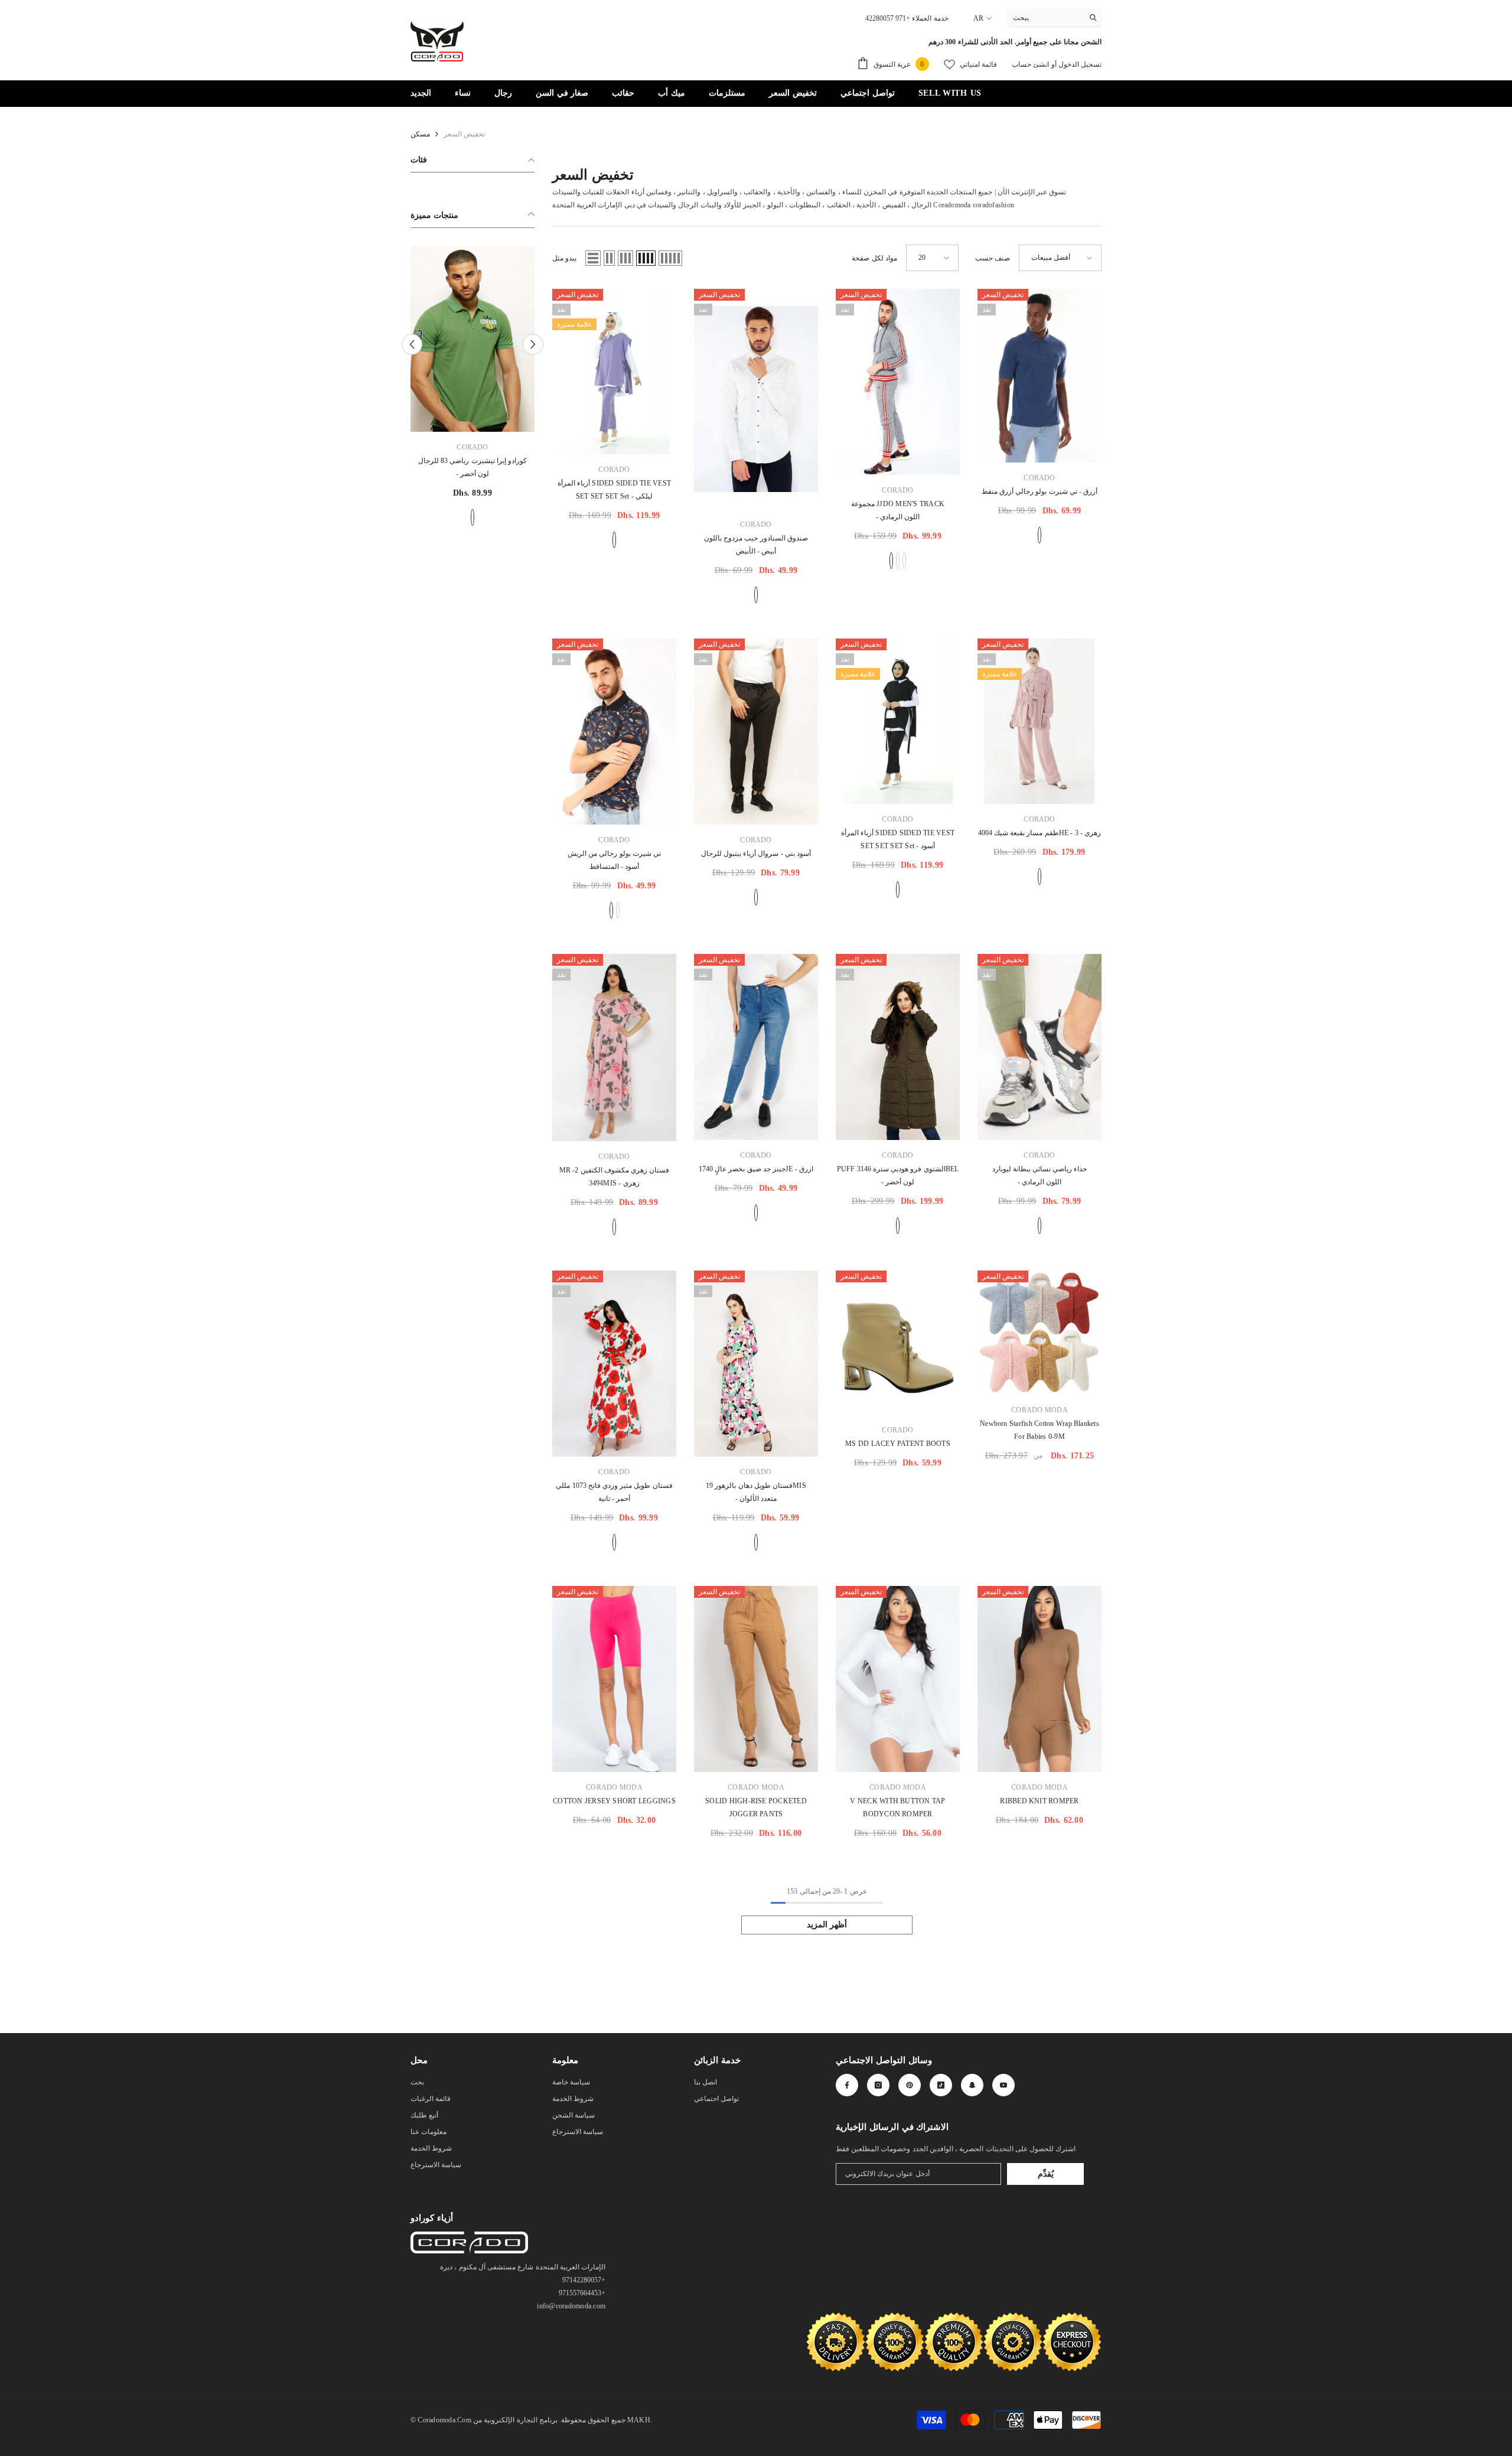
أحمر (614, 1542)
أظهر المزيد (827, 1925)
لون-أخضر (898, 1226)
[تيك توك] (941, 2085)
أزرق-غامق (472, 517)
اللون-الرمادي (891, 561)
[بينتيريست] (910, 2085)
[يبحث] (1054, 18)
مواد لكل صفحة (874, 258)
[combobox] (1045, 18)
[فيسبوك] (847, 2085)
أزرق (1039, 535)
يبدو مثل (564, 258)
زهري (1039, 877)
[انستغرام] (878, 2085)
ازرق (756, 1213)
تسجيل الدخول (1079, 64)
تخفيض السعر (464, 134)
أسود (898, 561)
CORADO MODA (1039, 1410)
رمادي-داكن (904, 561)
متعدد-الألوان (756, 1542)
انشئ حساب (1030, 64)
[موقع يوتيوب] (1003, 2085)
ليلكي (614, 540)
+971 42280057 (888, 18)
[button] (593, 258)
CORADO (472, 447)
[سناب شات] (972, 2085)
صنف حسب (993, 258)
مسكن (420, 134)
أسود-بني (756, 897)
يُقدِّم (1046, 2174)
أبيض (756, 595)
